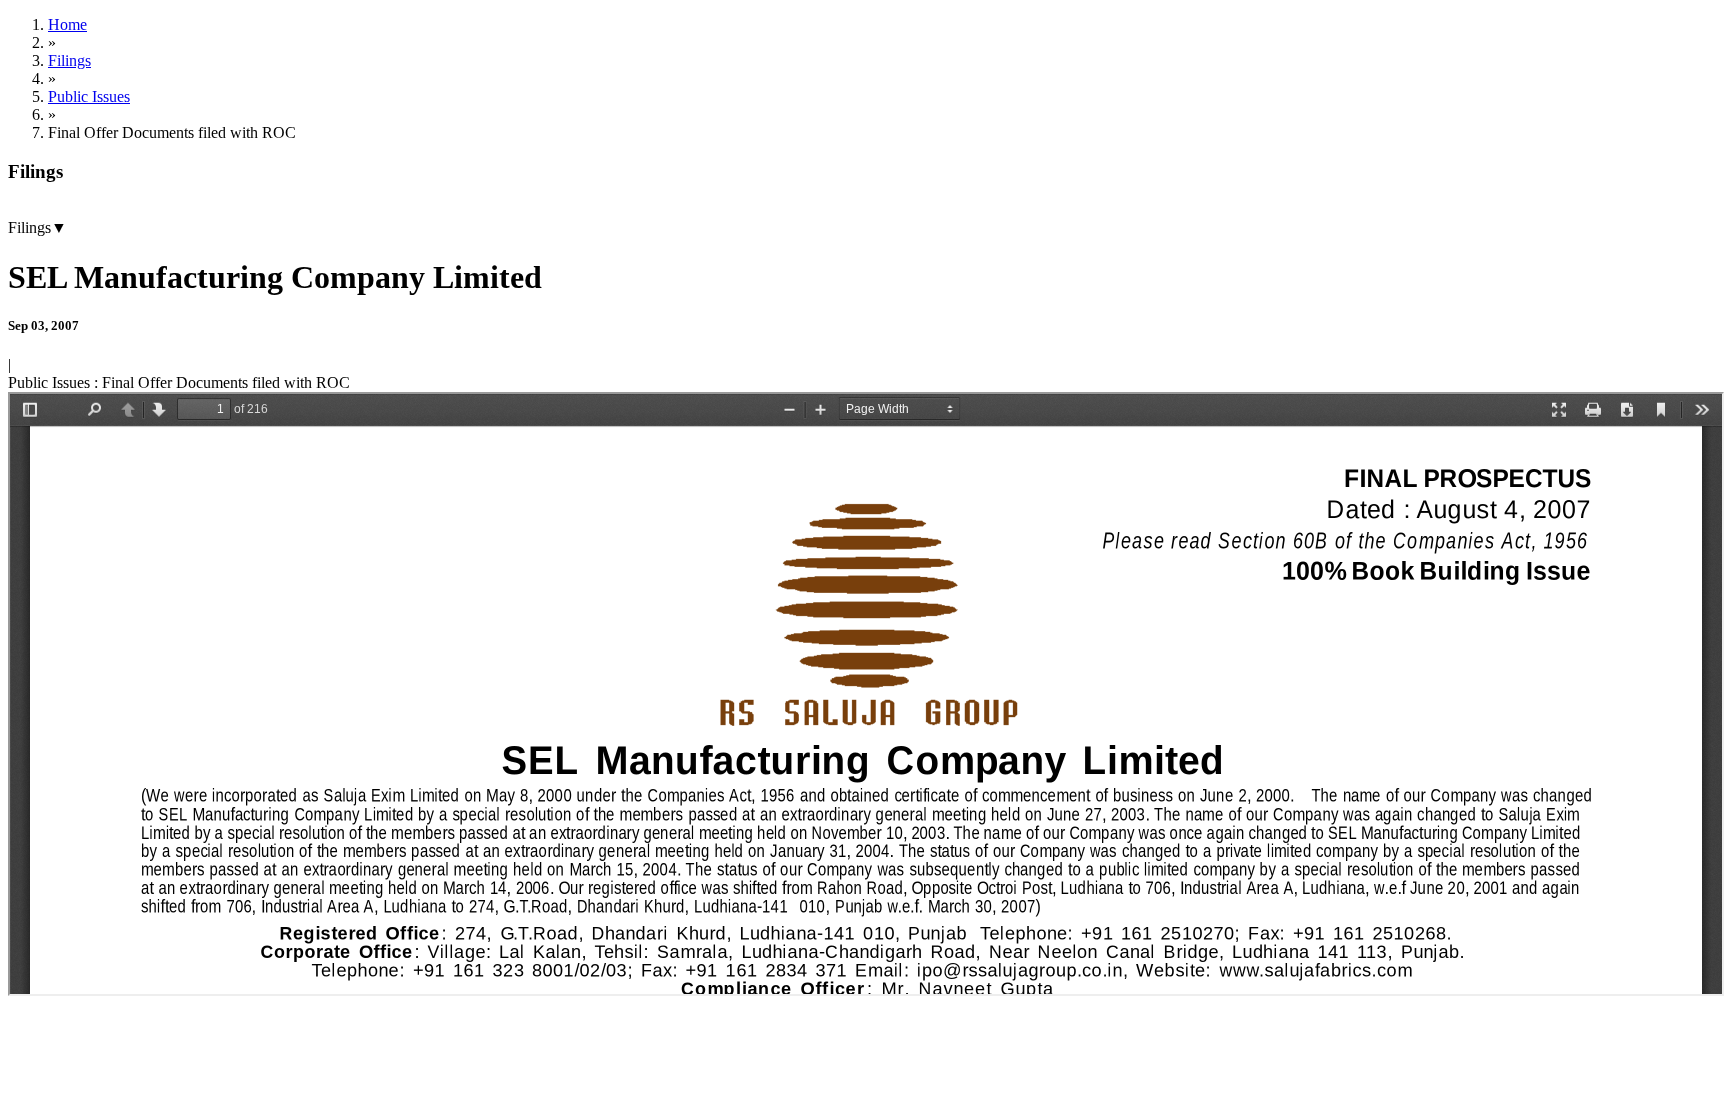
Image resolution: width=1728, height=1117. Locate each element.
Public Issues (89, 96)
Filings (69, 60)
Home (67, 24)
